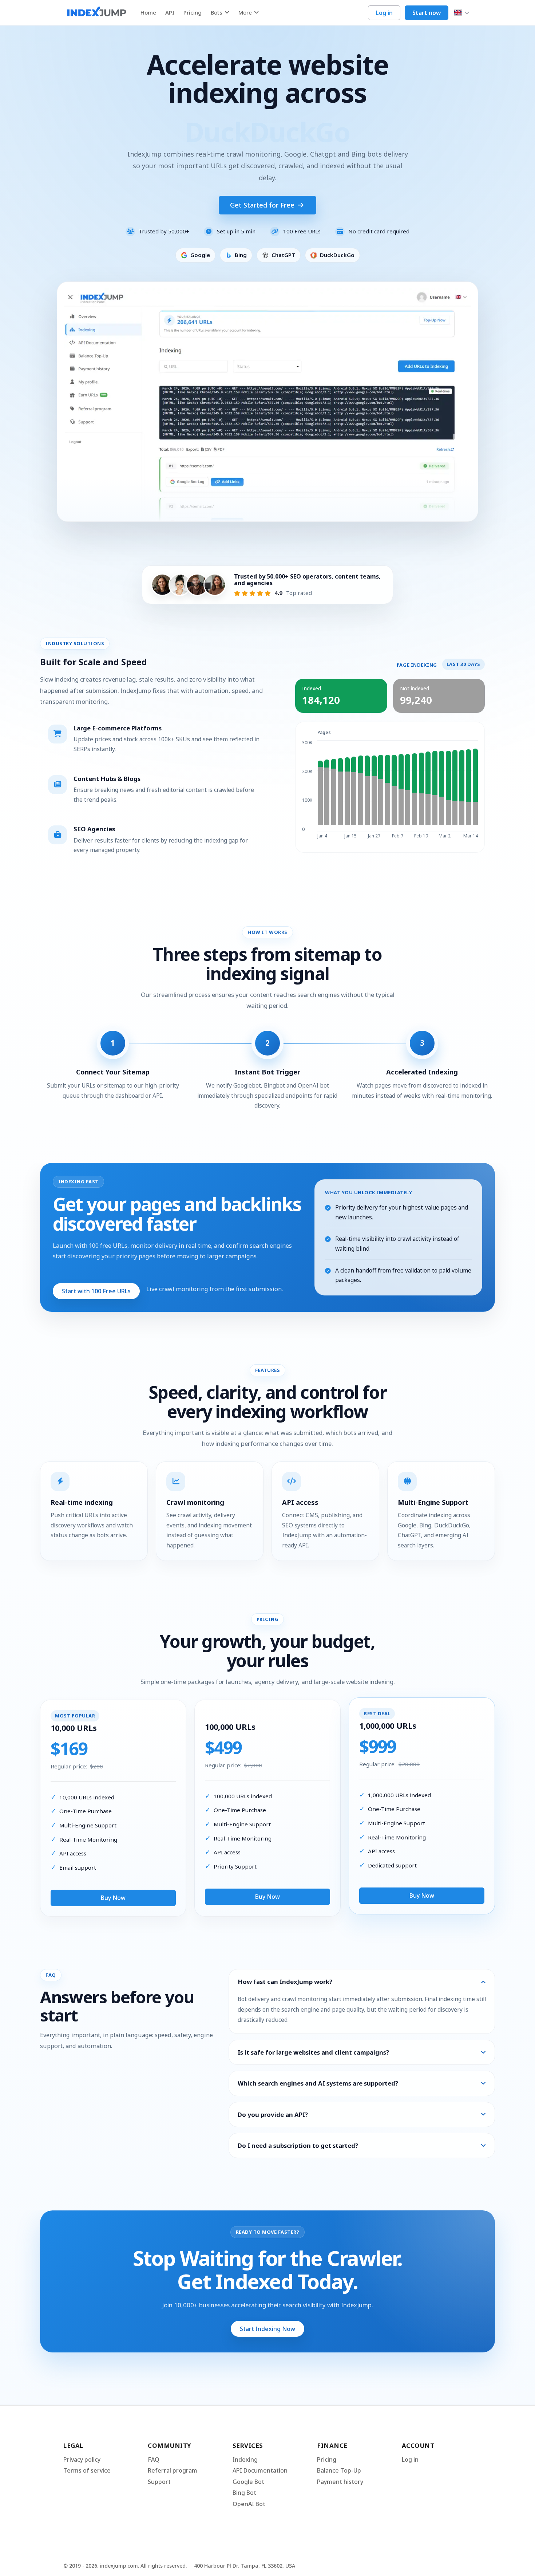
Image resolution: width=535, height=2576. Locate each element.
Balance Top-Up (339, 2470)
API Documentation (260, 2470)
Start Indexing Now (267, 2329)
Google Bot (248, 2482)
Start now (427, 13)
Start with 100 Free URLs (96, 1291)
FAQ (154, 2459)
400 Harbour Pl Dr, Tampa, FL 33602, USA (245, 2566)
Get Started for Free (263, 205)
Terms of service (87, 2470)
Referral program (173, 2470)
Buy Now (113, 1898)
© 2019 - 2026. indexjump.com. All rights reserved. (125, 2566)
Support (159, 2482)
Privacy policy (82, 2459)
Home (148, 13)
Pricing (193, 13)
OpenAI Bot (249, 2504)
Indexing (245, 2459)
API (170, 13)
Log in (384, 13)
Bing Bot (244, 2493)
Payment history (340, 2482)
